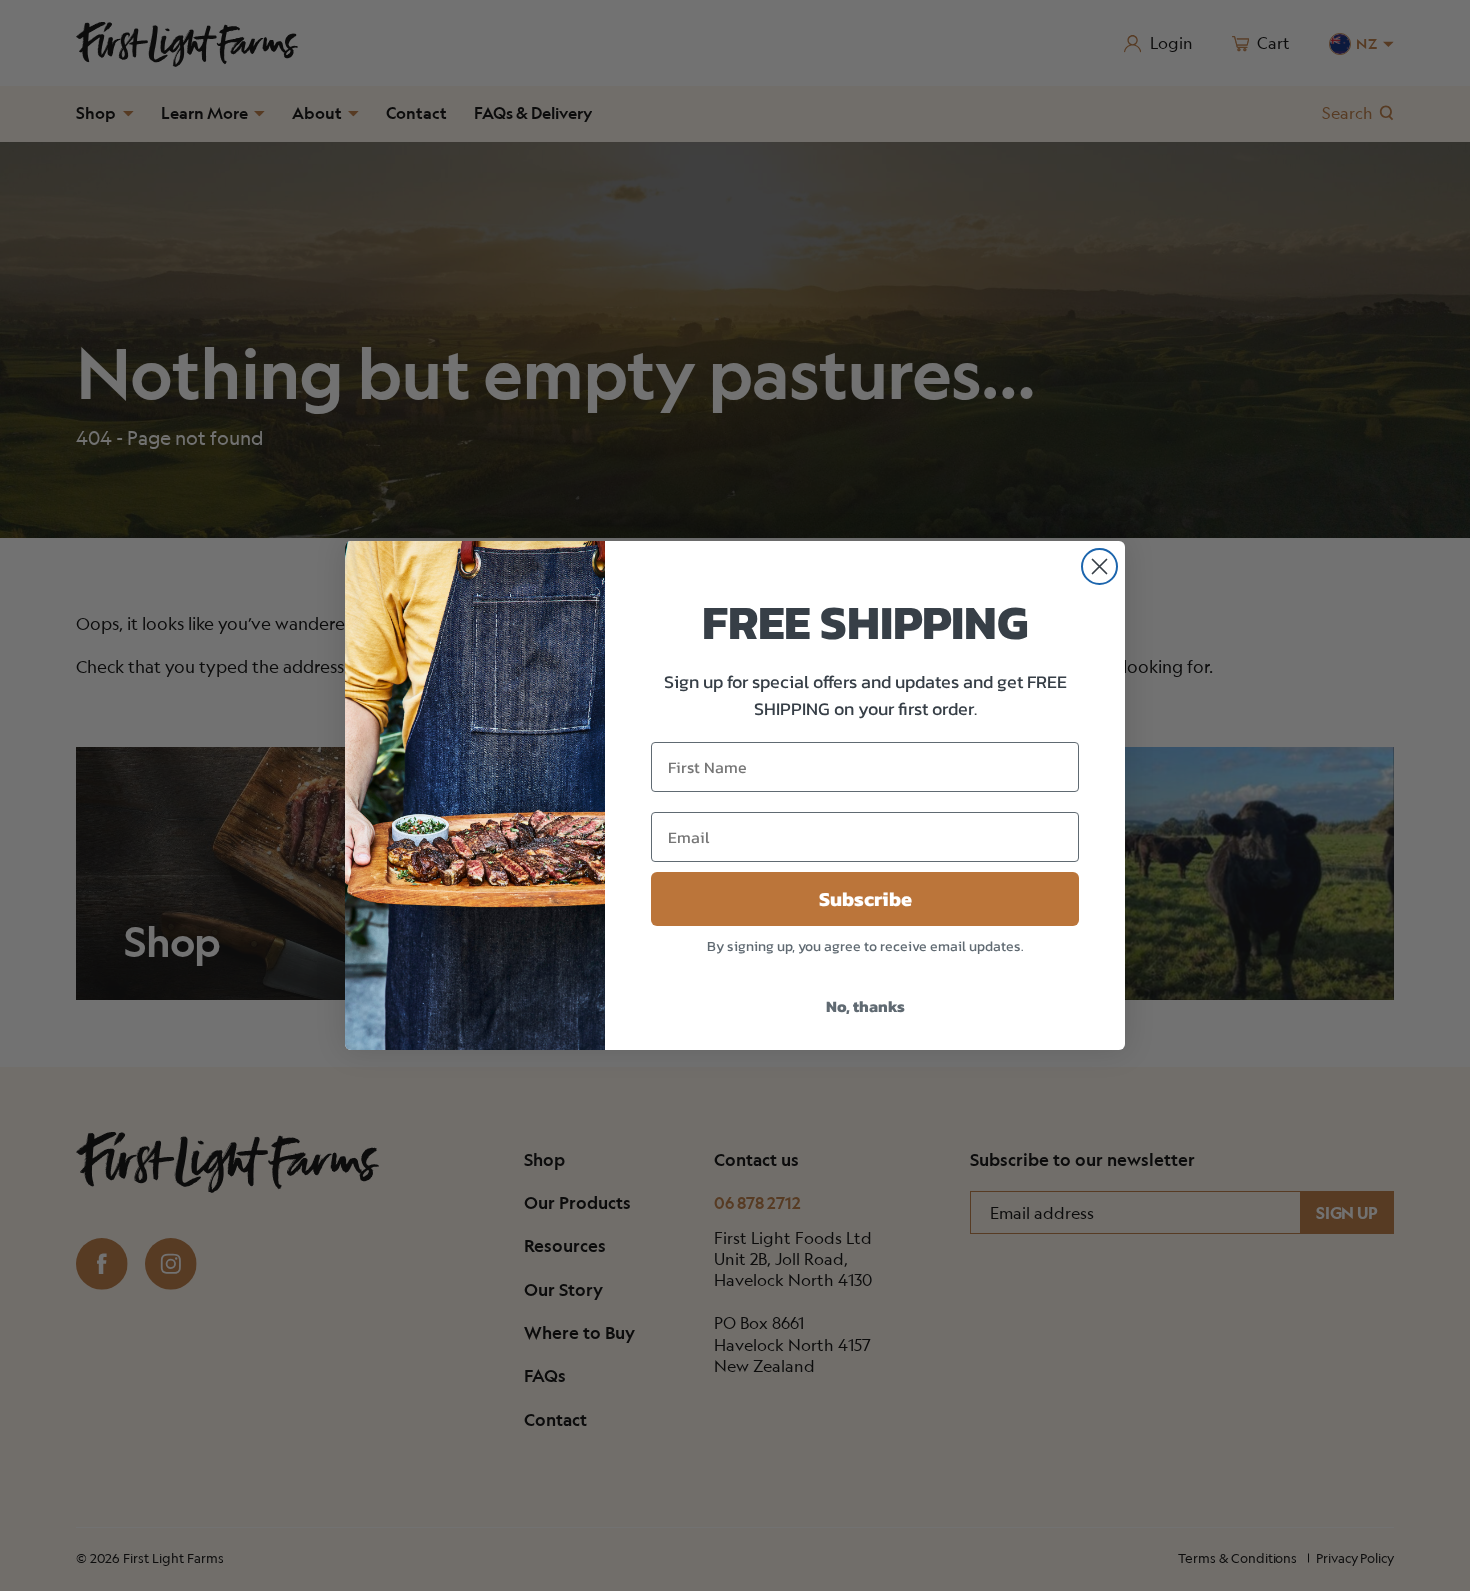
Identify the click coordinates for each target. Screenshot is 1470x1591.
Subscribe (865, 899)
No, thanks (865, 1006)
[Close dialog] (1099, 566)
